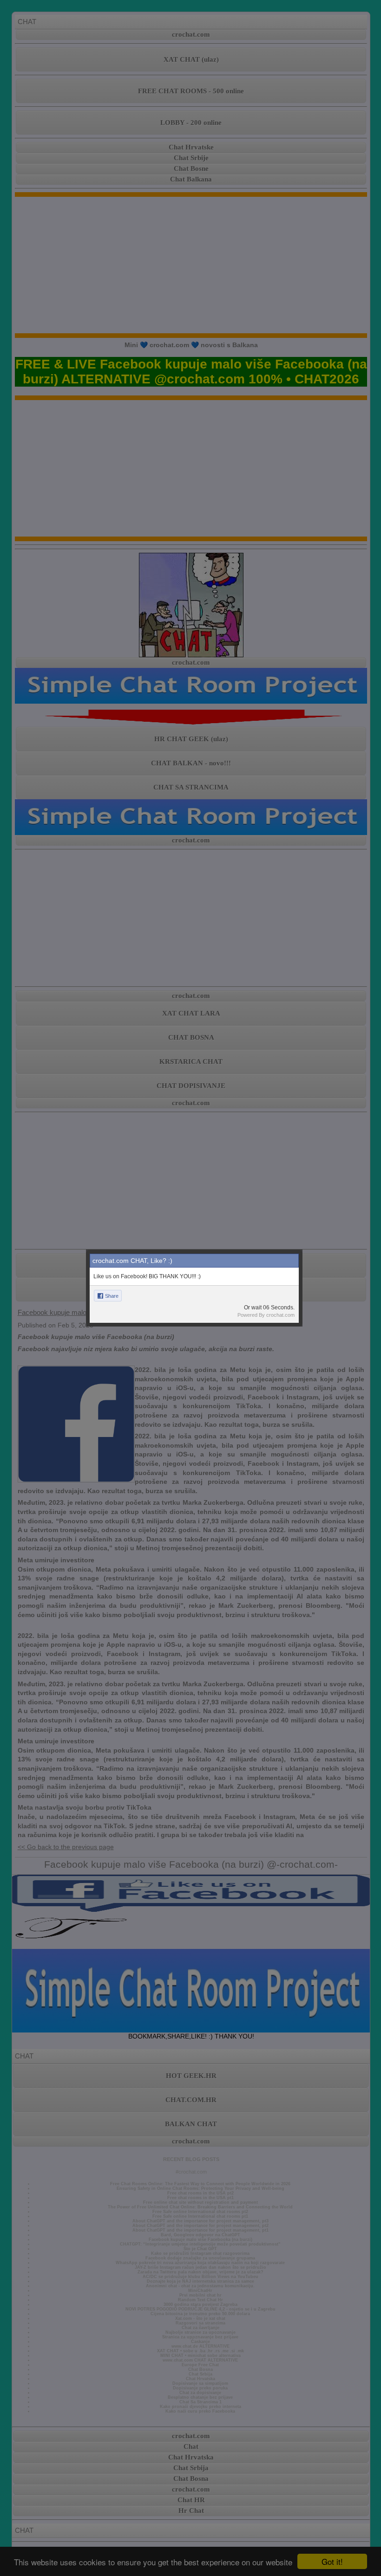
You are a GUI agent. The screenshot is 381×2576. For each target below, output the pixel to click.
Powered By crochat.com (266, 1315)
